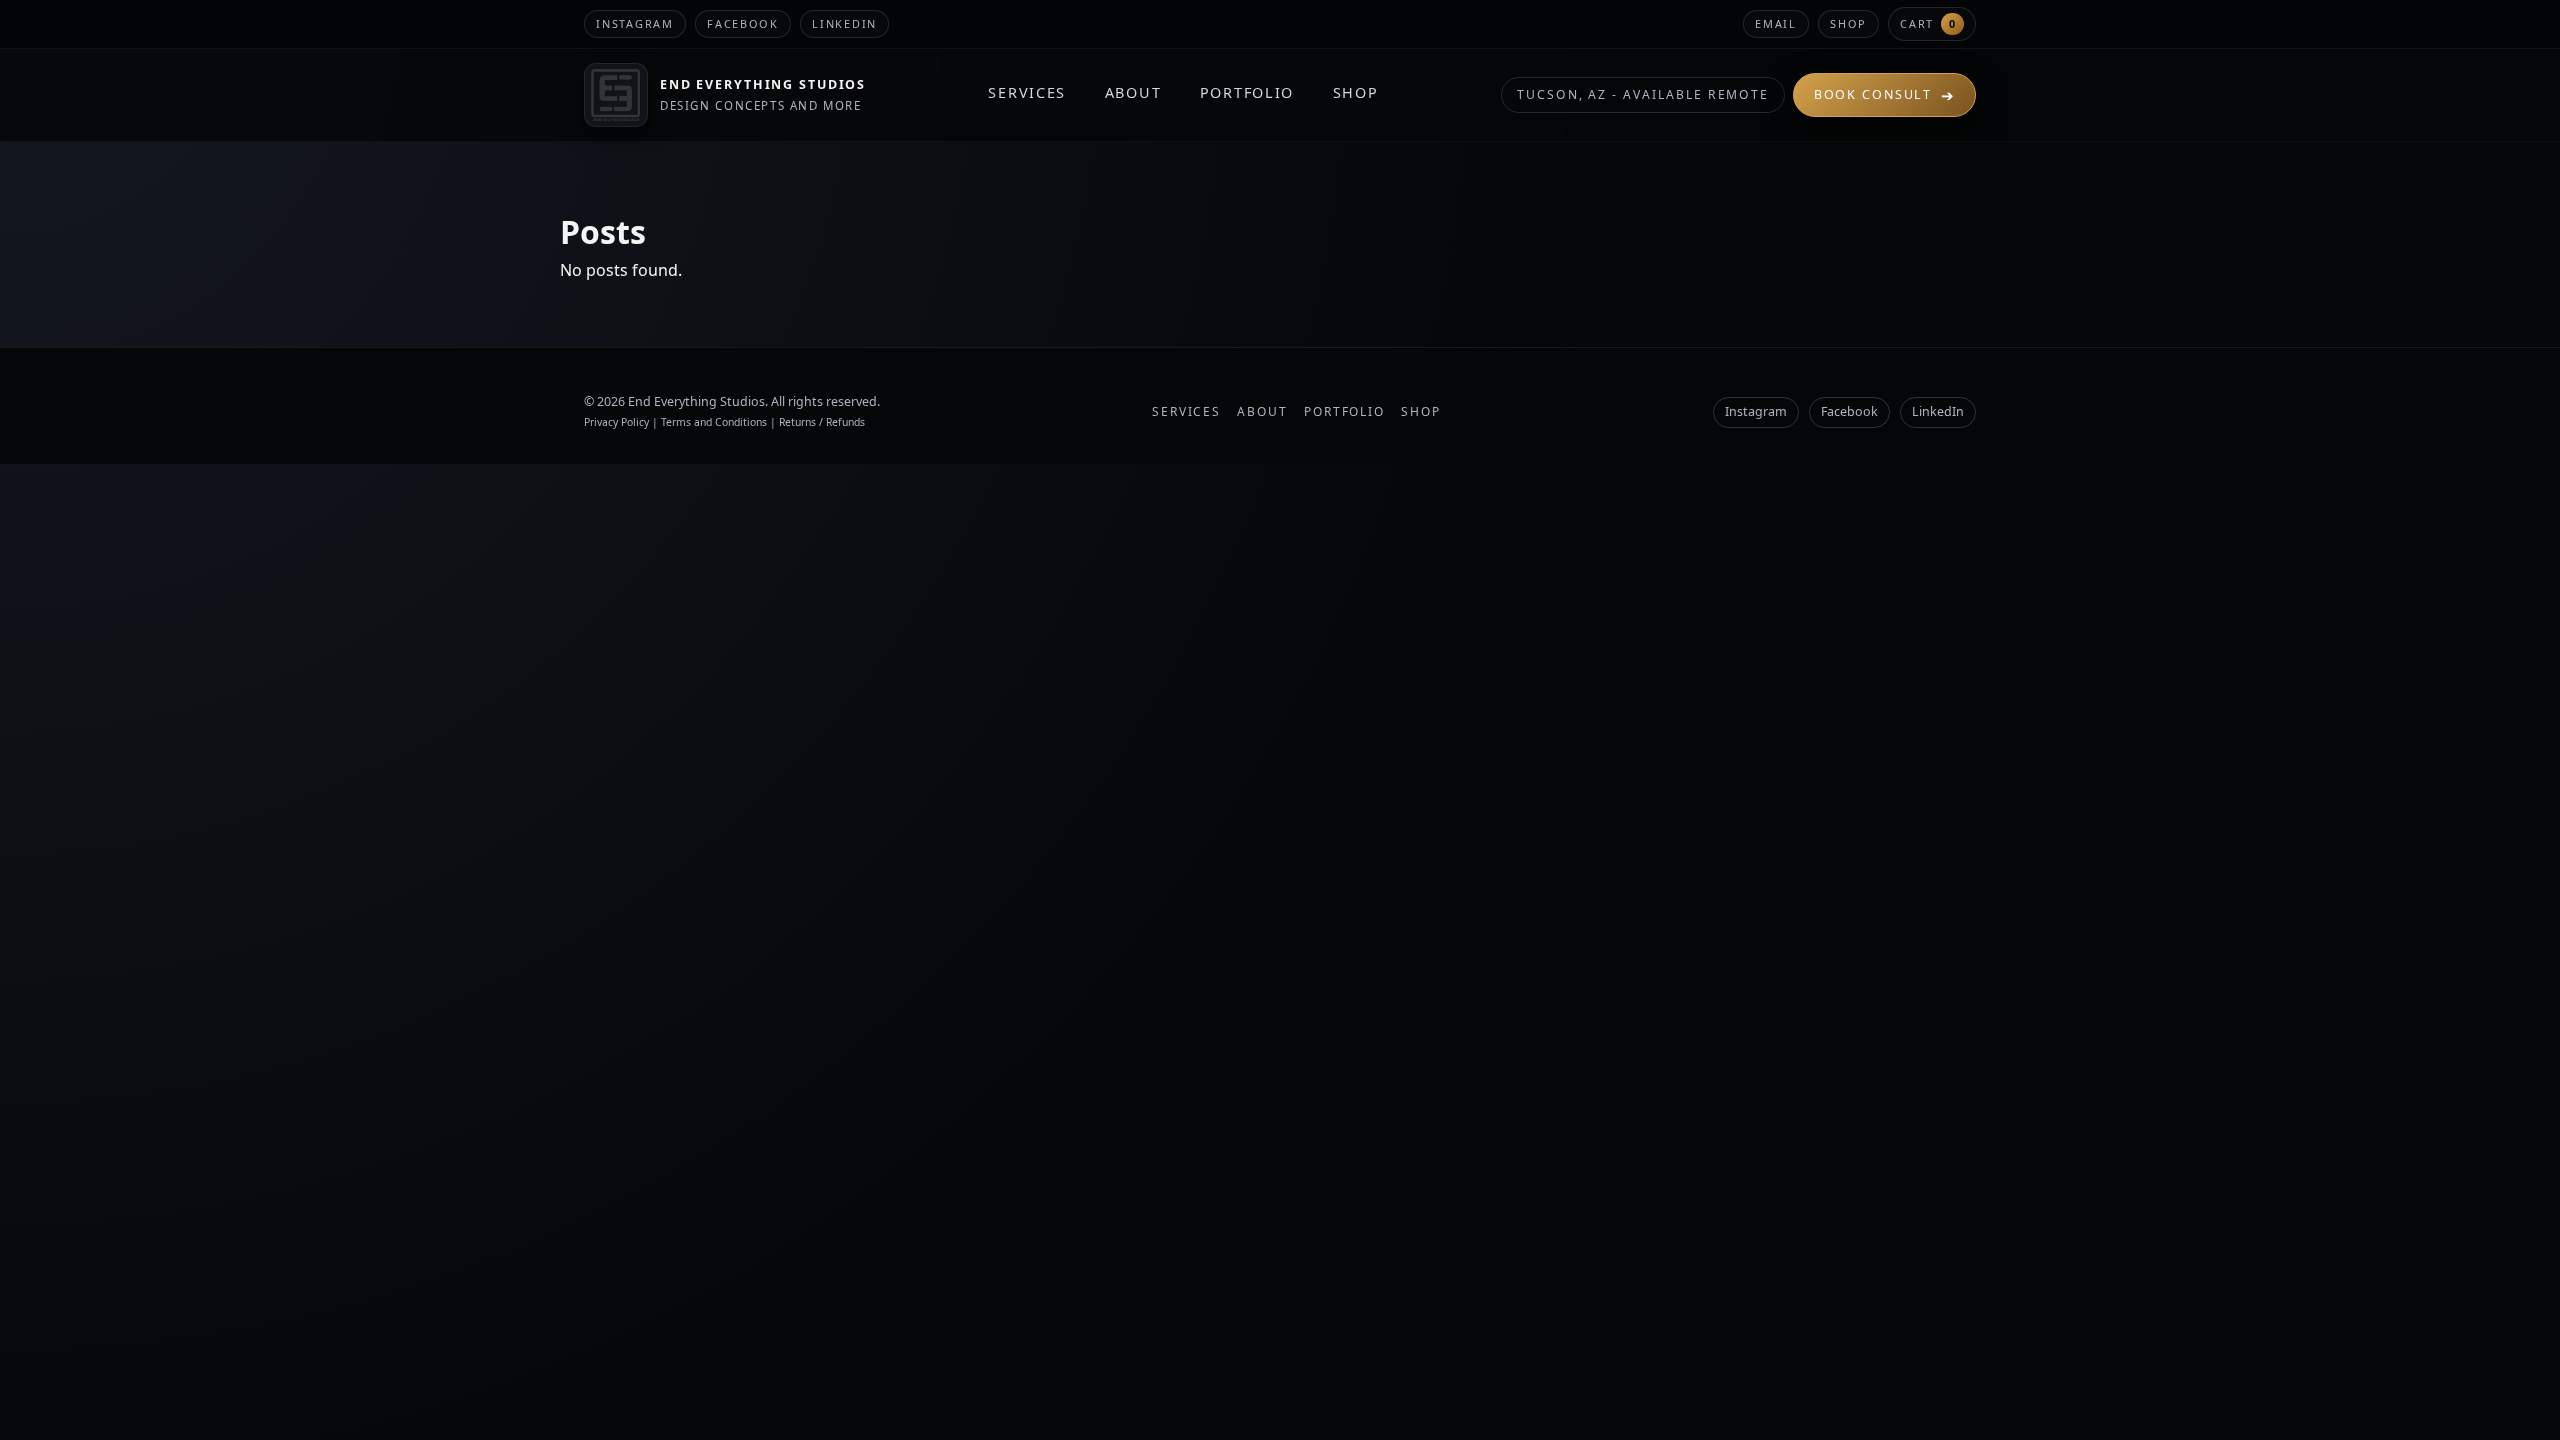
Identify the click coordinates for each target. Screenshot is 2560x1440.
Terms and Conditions (714, 422)
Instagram (635, 23)
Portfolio (1247, 92)
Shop (1848, 23)
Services (1027, 92)
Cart (1928, 23)
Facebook (743, 23)
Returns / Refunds (822, 422)
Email (1776, 23)
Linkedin (844, 23)
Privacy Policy (616, 422)
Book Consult (1885, 95)
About (1133, 92)
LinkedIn (1938, 411)
